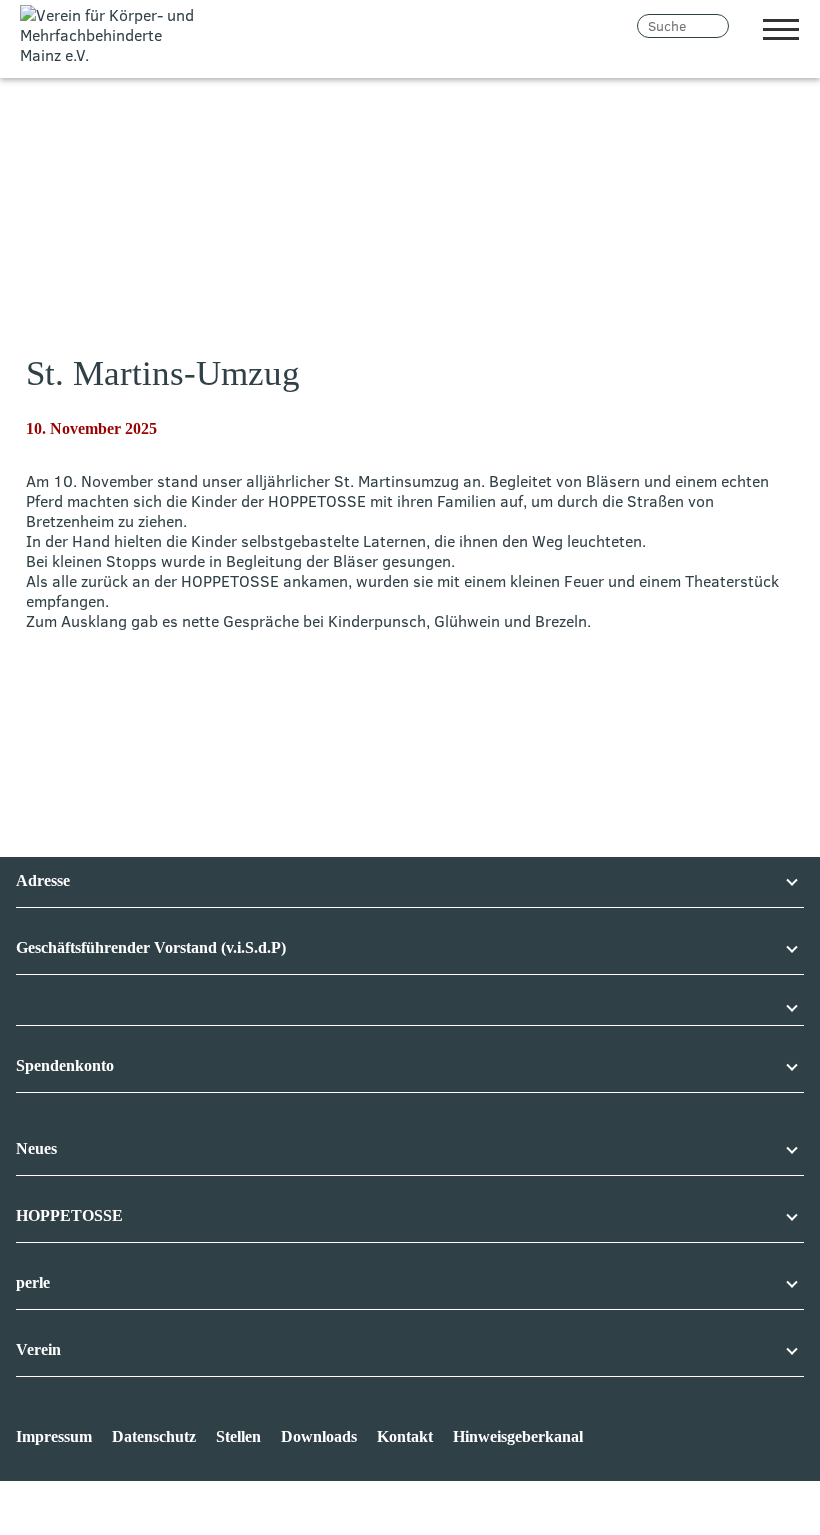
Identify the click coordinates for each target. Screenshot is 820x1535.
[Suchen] (742, 26)
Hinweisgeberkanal (518, 1436)
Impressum (54, 1436)
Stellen (238, 1436)
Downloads (319, 1436)
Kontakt (405, 1436)
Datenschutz (154, 1436)
